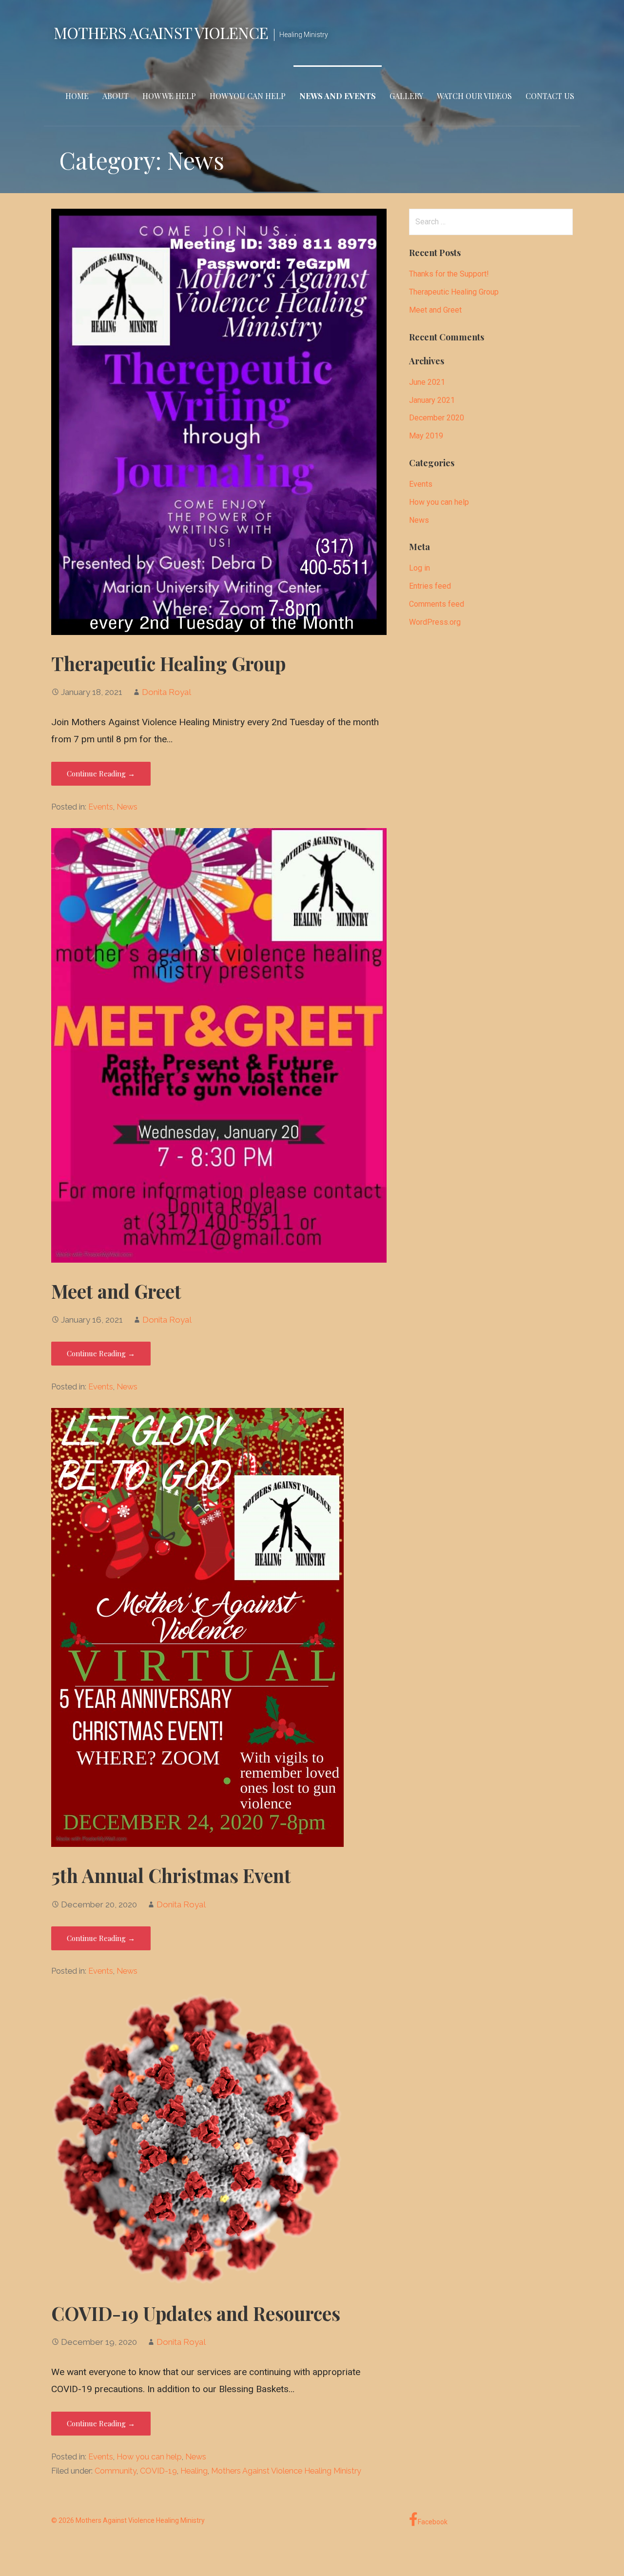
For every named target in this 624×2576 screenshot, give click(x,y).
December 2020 (437, 418)
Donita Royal (166, 692)
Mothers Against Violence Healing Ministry (286, 2471)
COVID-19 (158, 2471)
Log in (419, 568)
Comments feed (437, 604)
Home (77, 96)
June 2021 (427, 382)
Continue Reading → (101, 773)
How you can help (149, 2457)
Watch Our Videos (474, 96)
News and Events (338, 96)
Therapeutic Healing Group (168, 663)
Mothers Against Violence (161, 32)
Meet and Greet (116, 1291)
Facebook (433, 2522)
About (116, 96)
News (127, 807)
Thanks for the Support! (449, 274)
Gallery (406, 96)
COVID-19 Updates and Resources (196, 2313)
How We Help (169, 96)
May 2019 (426, 436)
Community (116, 2471)
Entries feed (430, 586)
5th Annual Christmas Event (171, 1875)
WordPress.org (435, 622)
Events (101, 807)
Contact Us (550, 96)
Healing (194, 2471)
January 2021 (432, 400)
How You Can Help (248, 96)
